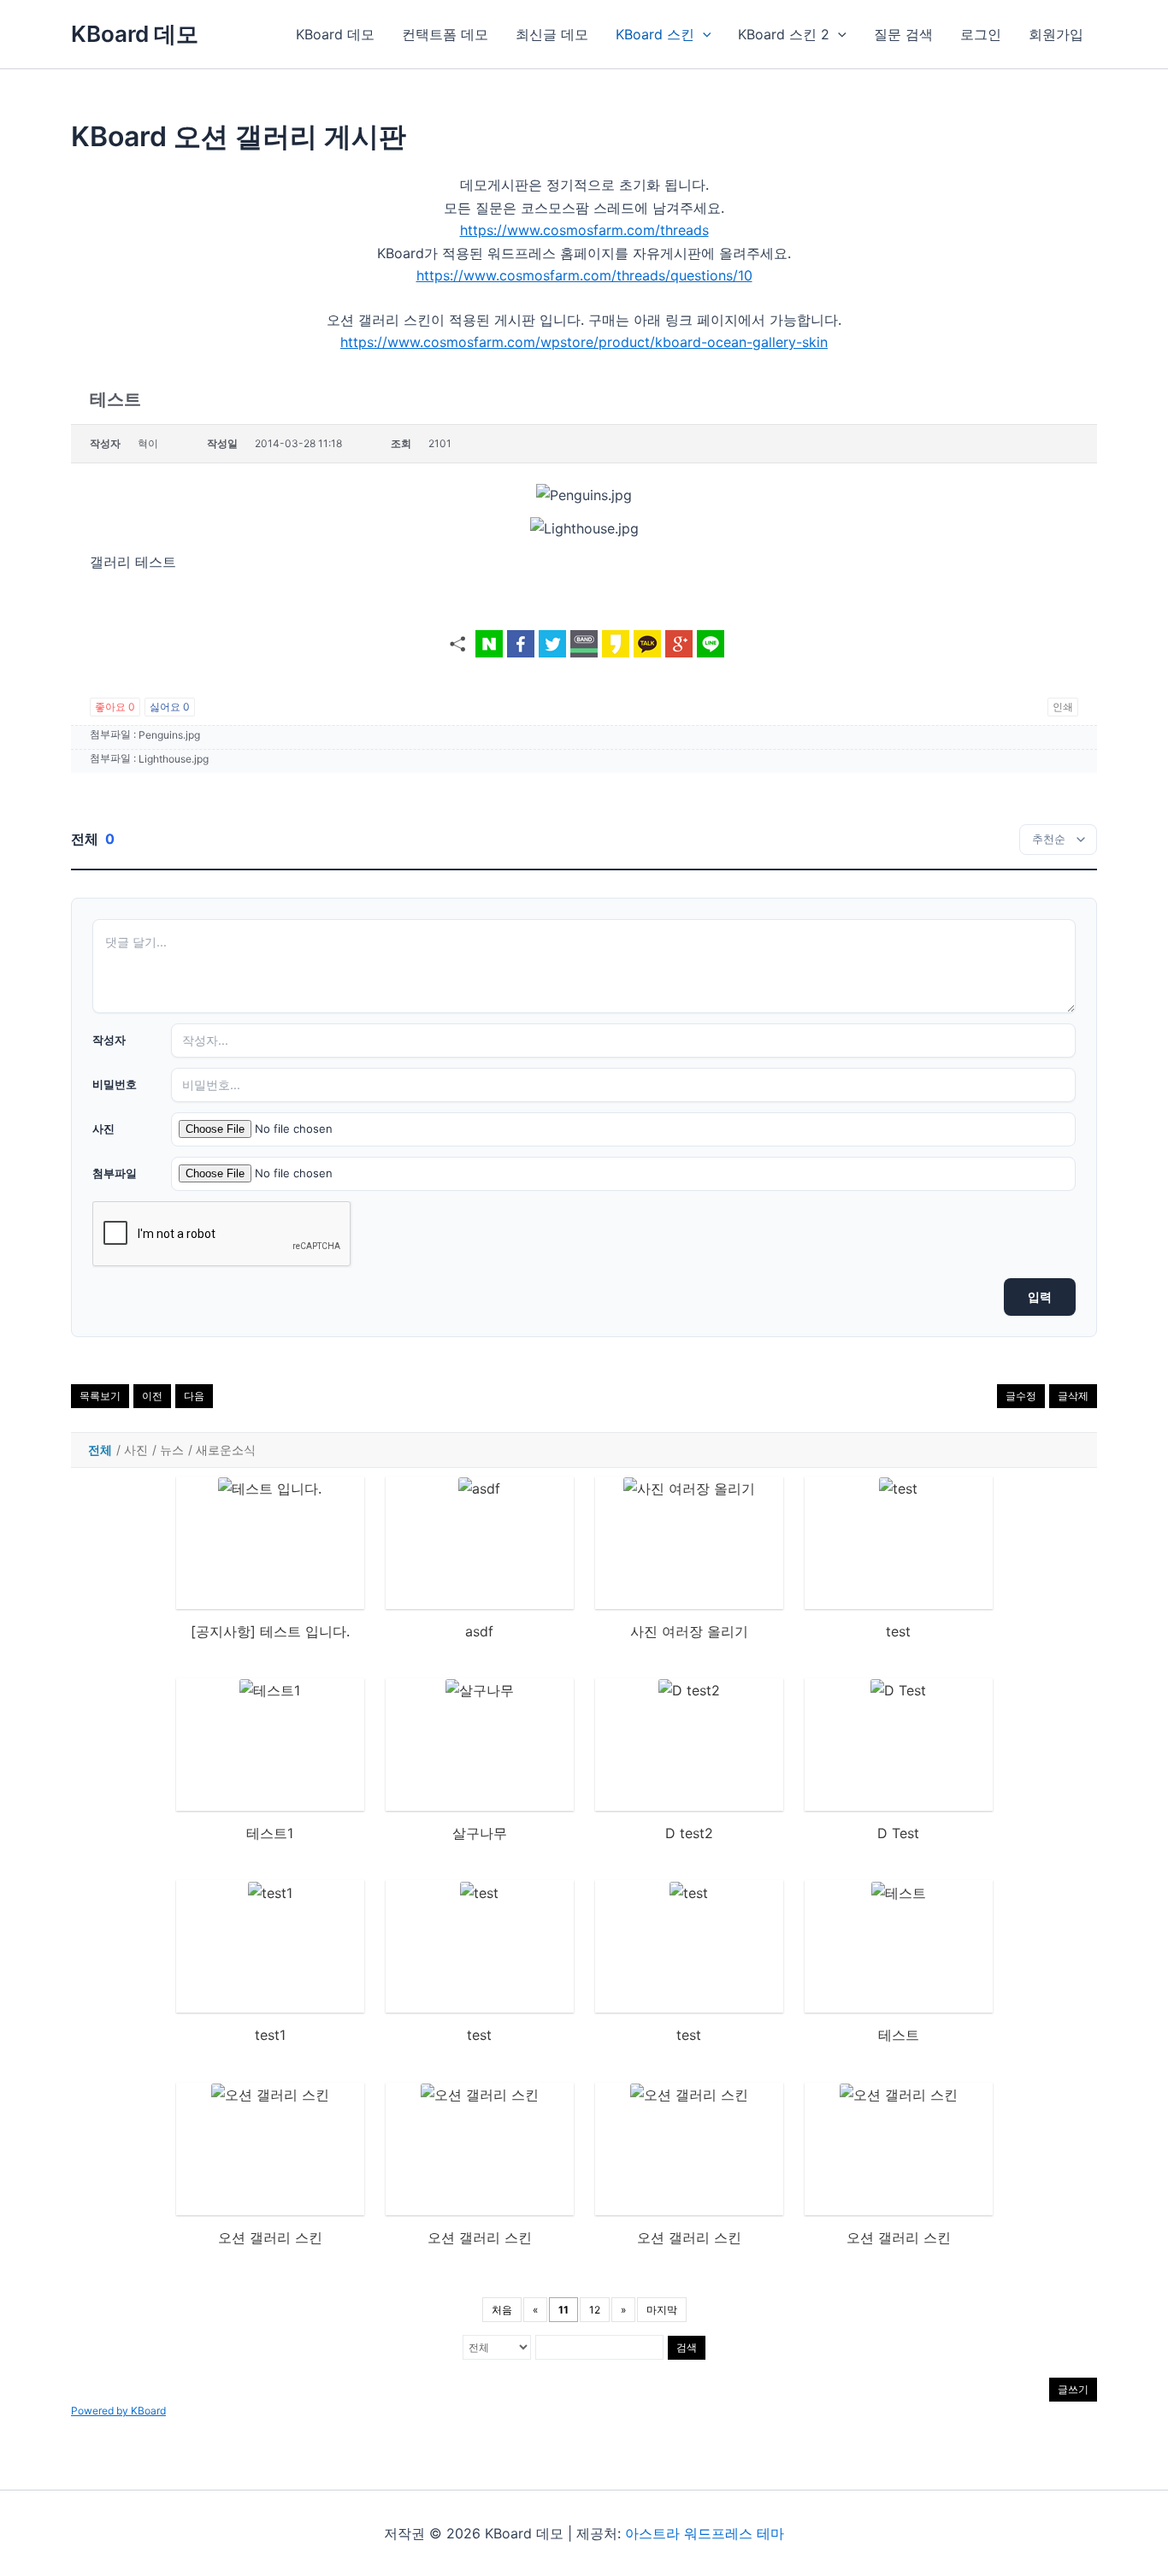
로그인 (981, 34)
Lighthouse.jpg (174, 759)
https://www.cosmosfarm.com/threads (584, 230)
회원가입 (1056, 34)
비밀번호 (115, 1084)
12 (595, 2310)
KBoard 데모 (135, 34)
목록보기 (100, 1396)
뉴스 (172, 1450)
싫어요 (170, 707)
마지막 (662, 2310)
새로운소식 (226, 1450)
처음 (502, 2310)
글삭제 (1073, 1396)
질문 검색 (903, 34)
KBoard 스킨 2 (784, 34)
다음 (194, 1396)
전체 (100, 1450)
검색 (687, 2347)
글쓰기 (1073, 2389)
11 (563, 2310)
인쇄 (1063, 707)
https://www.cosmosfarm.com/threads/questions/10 (584, 275)
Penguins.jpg (169, 735)
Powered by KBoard (118, 2411)
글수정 (1021, 1396)
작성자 (109, 1040)
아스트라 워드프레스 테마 (705, 2533)
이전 (152, 1396)
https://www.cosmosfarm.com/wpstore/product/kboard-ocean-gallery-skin (584, 342)
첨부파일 (115, 1173)
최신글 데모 (552, 34)
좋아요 (115, 707)
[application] (703, 34)
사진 (103, 1129)
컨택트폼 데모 (445, 34)
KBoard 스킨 (655, 34)
